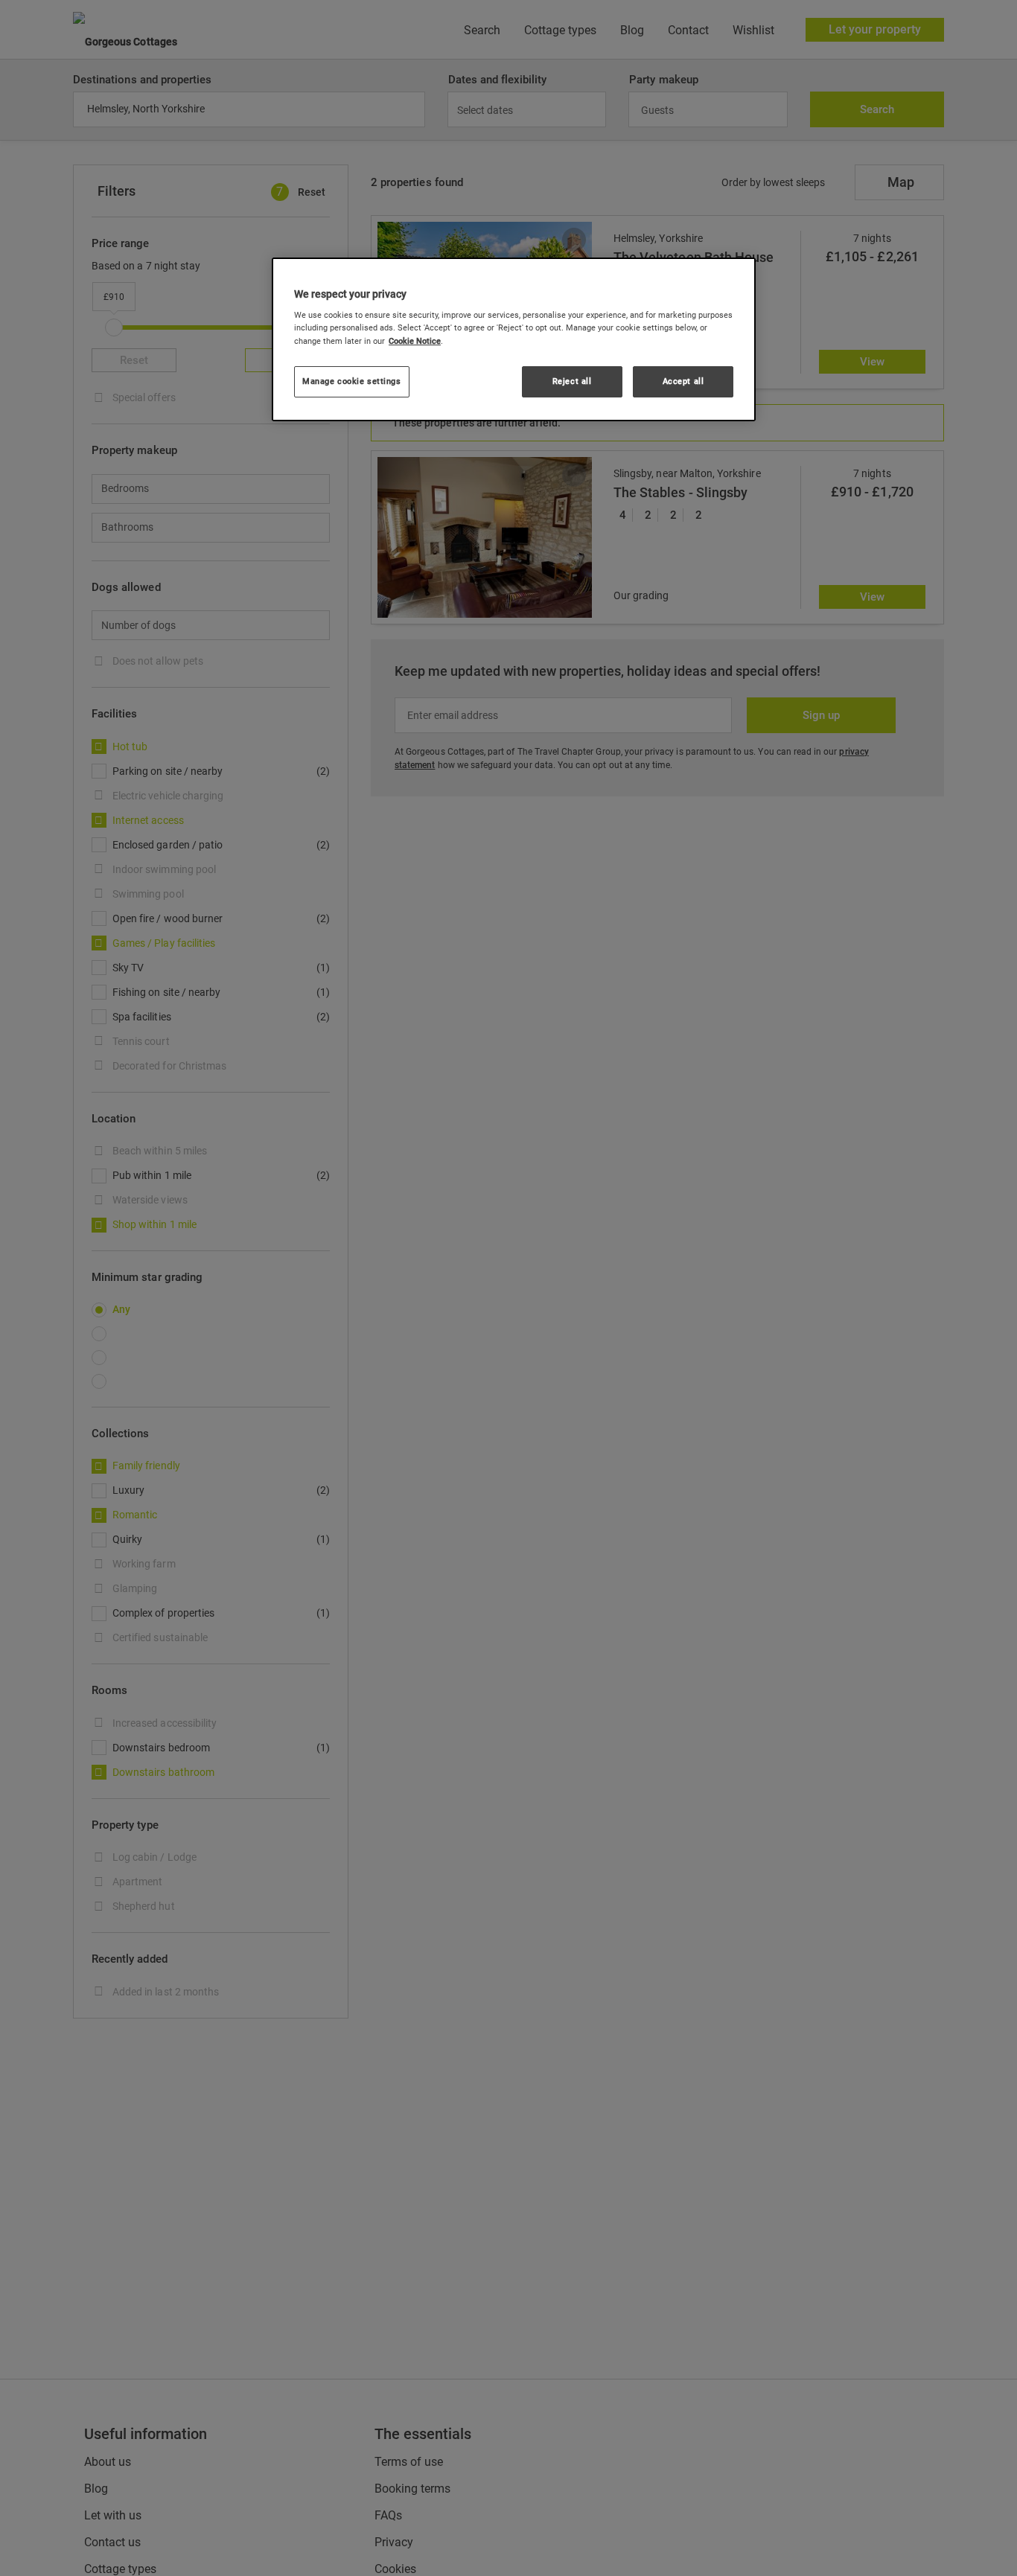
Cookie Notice (415, 341)
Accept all (683, 381)
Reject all (572, 381)
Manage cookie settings (352, 381)
